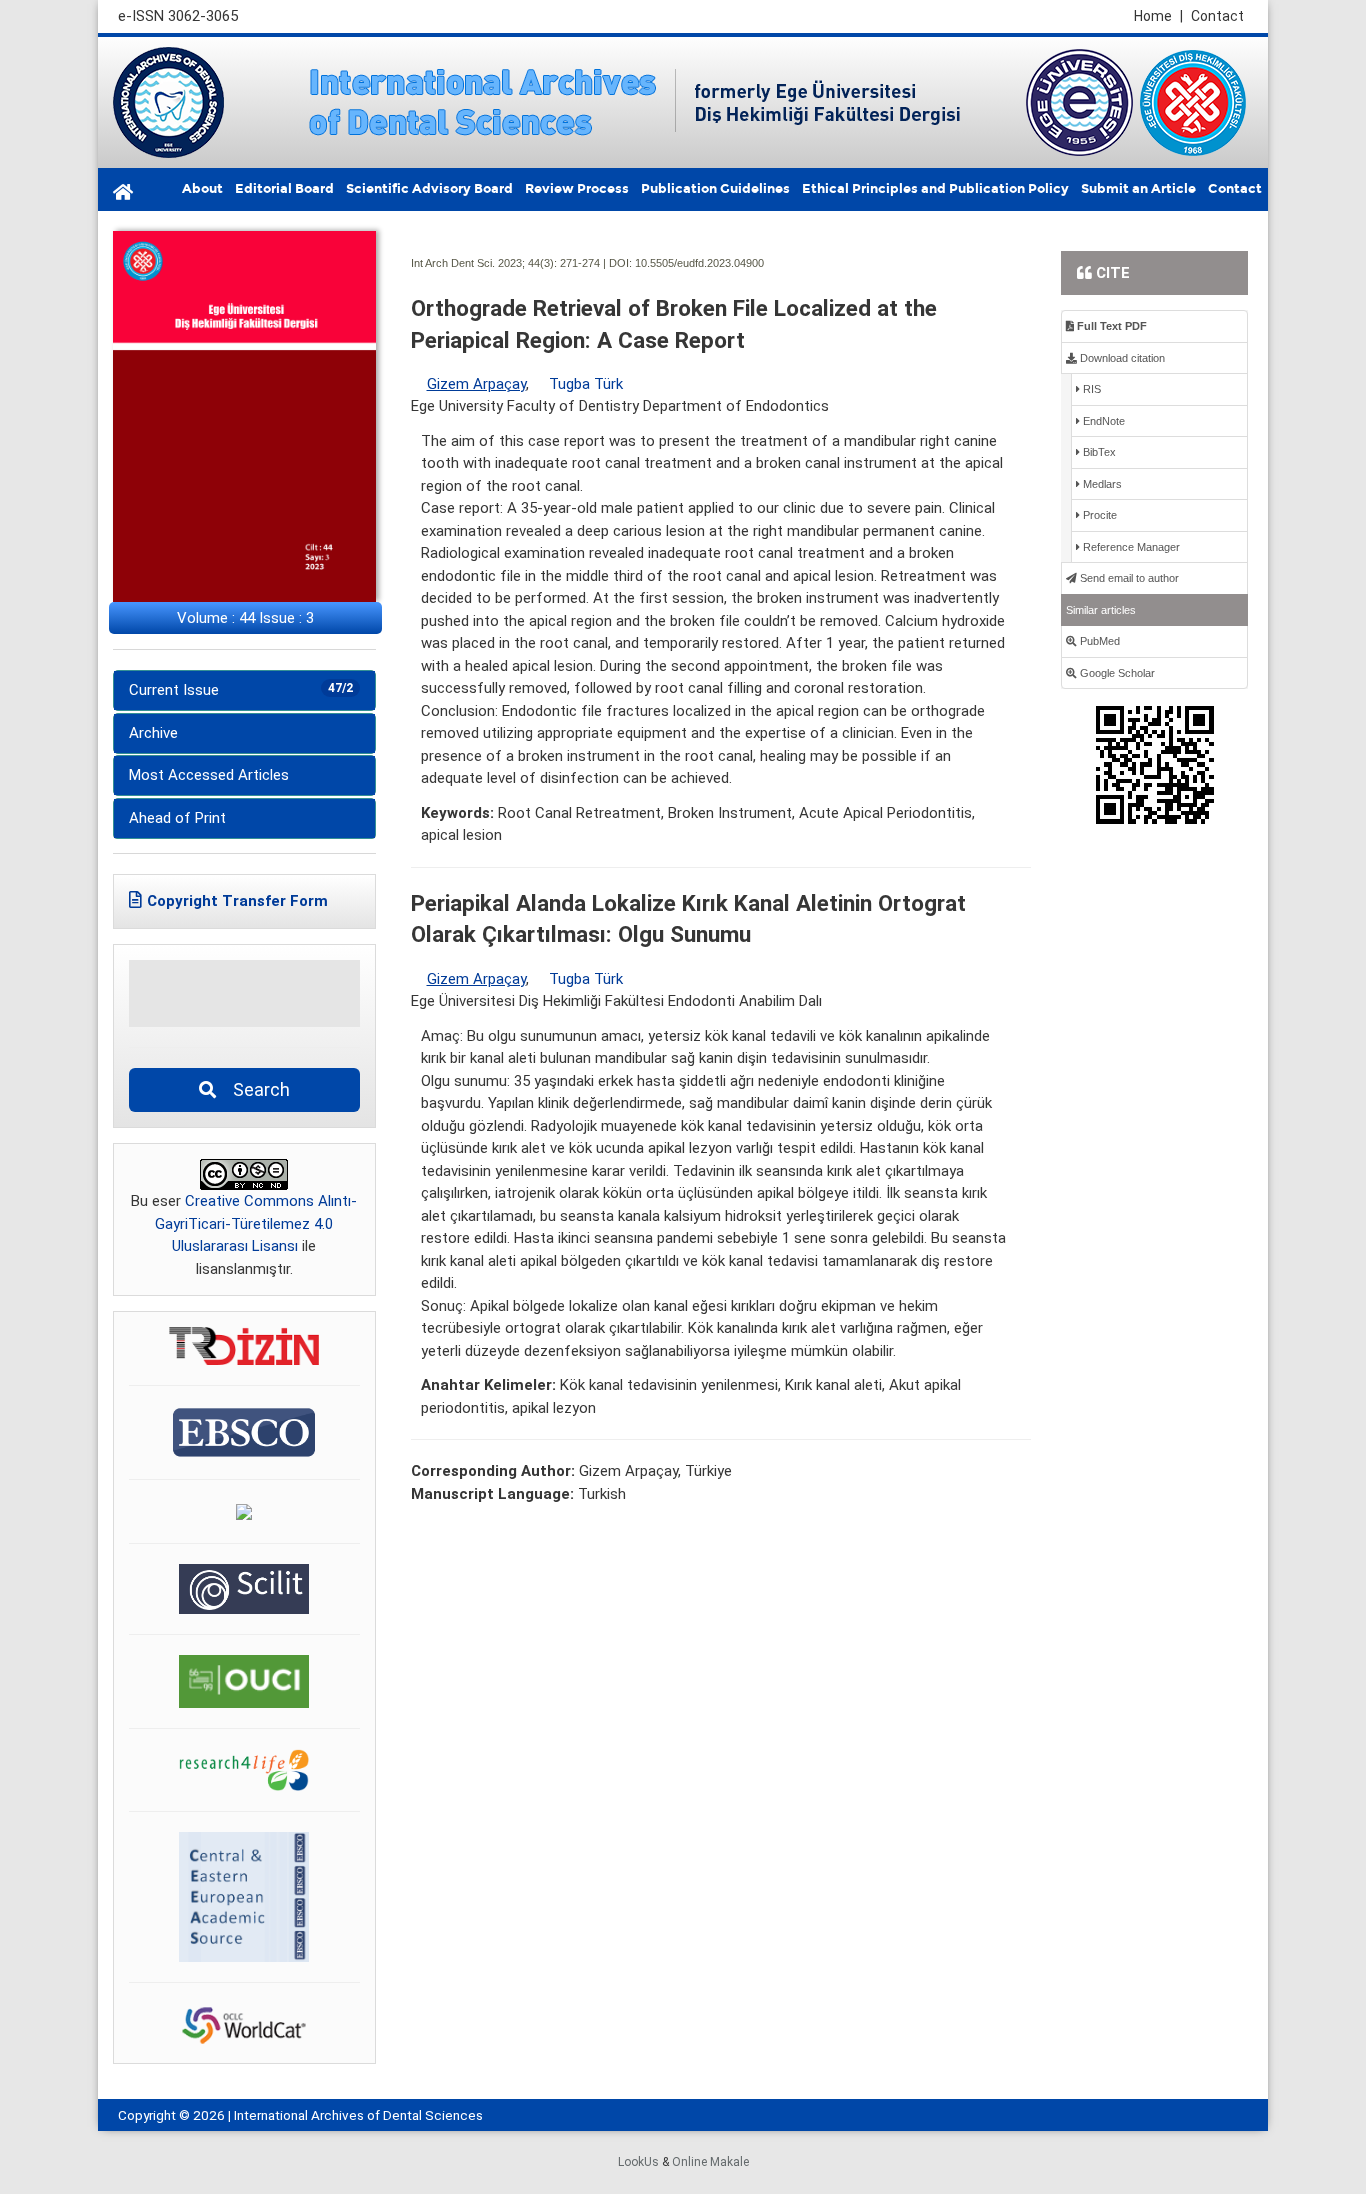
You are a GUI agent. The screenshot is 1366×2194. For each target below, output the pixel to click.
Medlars (1101, 484)
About (202, 189)
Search (255, 1089)
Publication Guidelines (715, 189)
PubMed (1098, 641)
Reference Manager (1130, 547)
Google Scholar (1116, 673)
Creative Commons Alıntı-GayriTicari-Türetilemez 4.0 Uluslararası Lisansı (256, 1223)
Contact (1217, 16)
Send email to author (1128, 578)
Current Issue (241, 690)
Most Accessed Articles (209, 775)
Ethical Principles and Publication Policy (935, 189)
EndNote (1102, 421)
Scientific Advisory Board (429, 189)
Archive (153, 733)
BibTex (1098, 452)
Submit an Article (1138, 189)
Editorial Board (284, 189)
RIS (1090, 389)
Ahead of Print (177, 818)
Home (1158, 16)
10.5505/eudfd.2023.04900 (699, 263)
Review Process (577, 189)
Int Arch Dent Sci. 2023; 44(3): (484, 263)
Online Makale (710, 2162)
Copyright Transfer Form (237, 901)
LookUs (638, 2162)
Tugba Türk (586, 384)
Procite (1098, 515)
